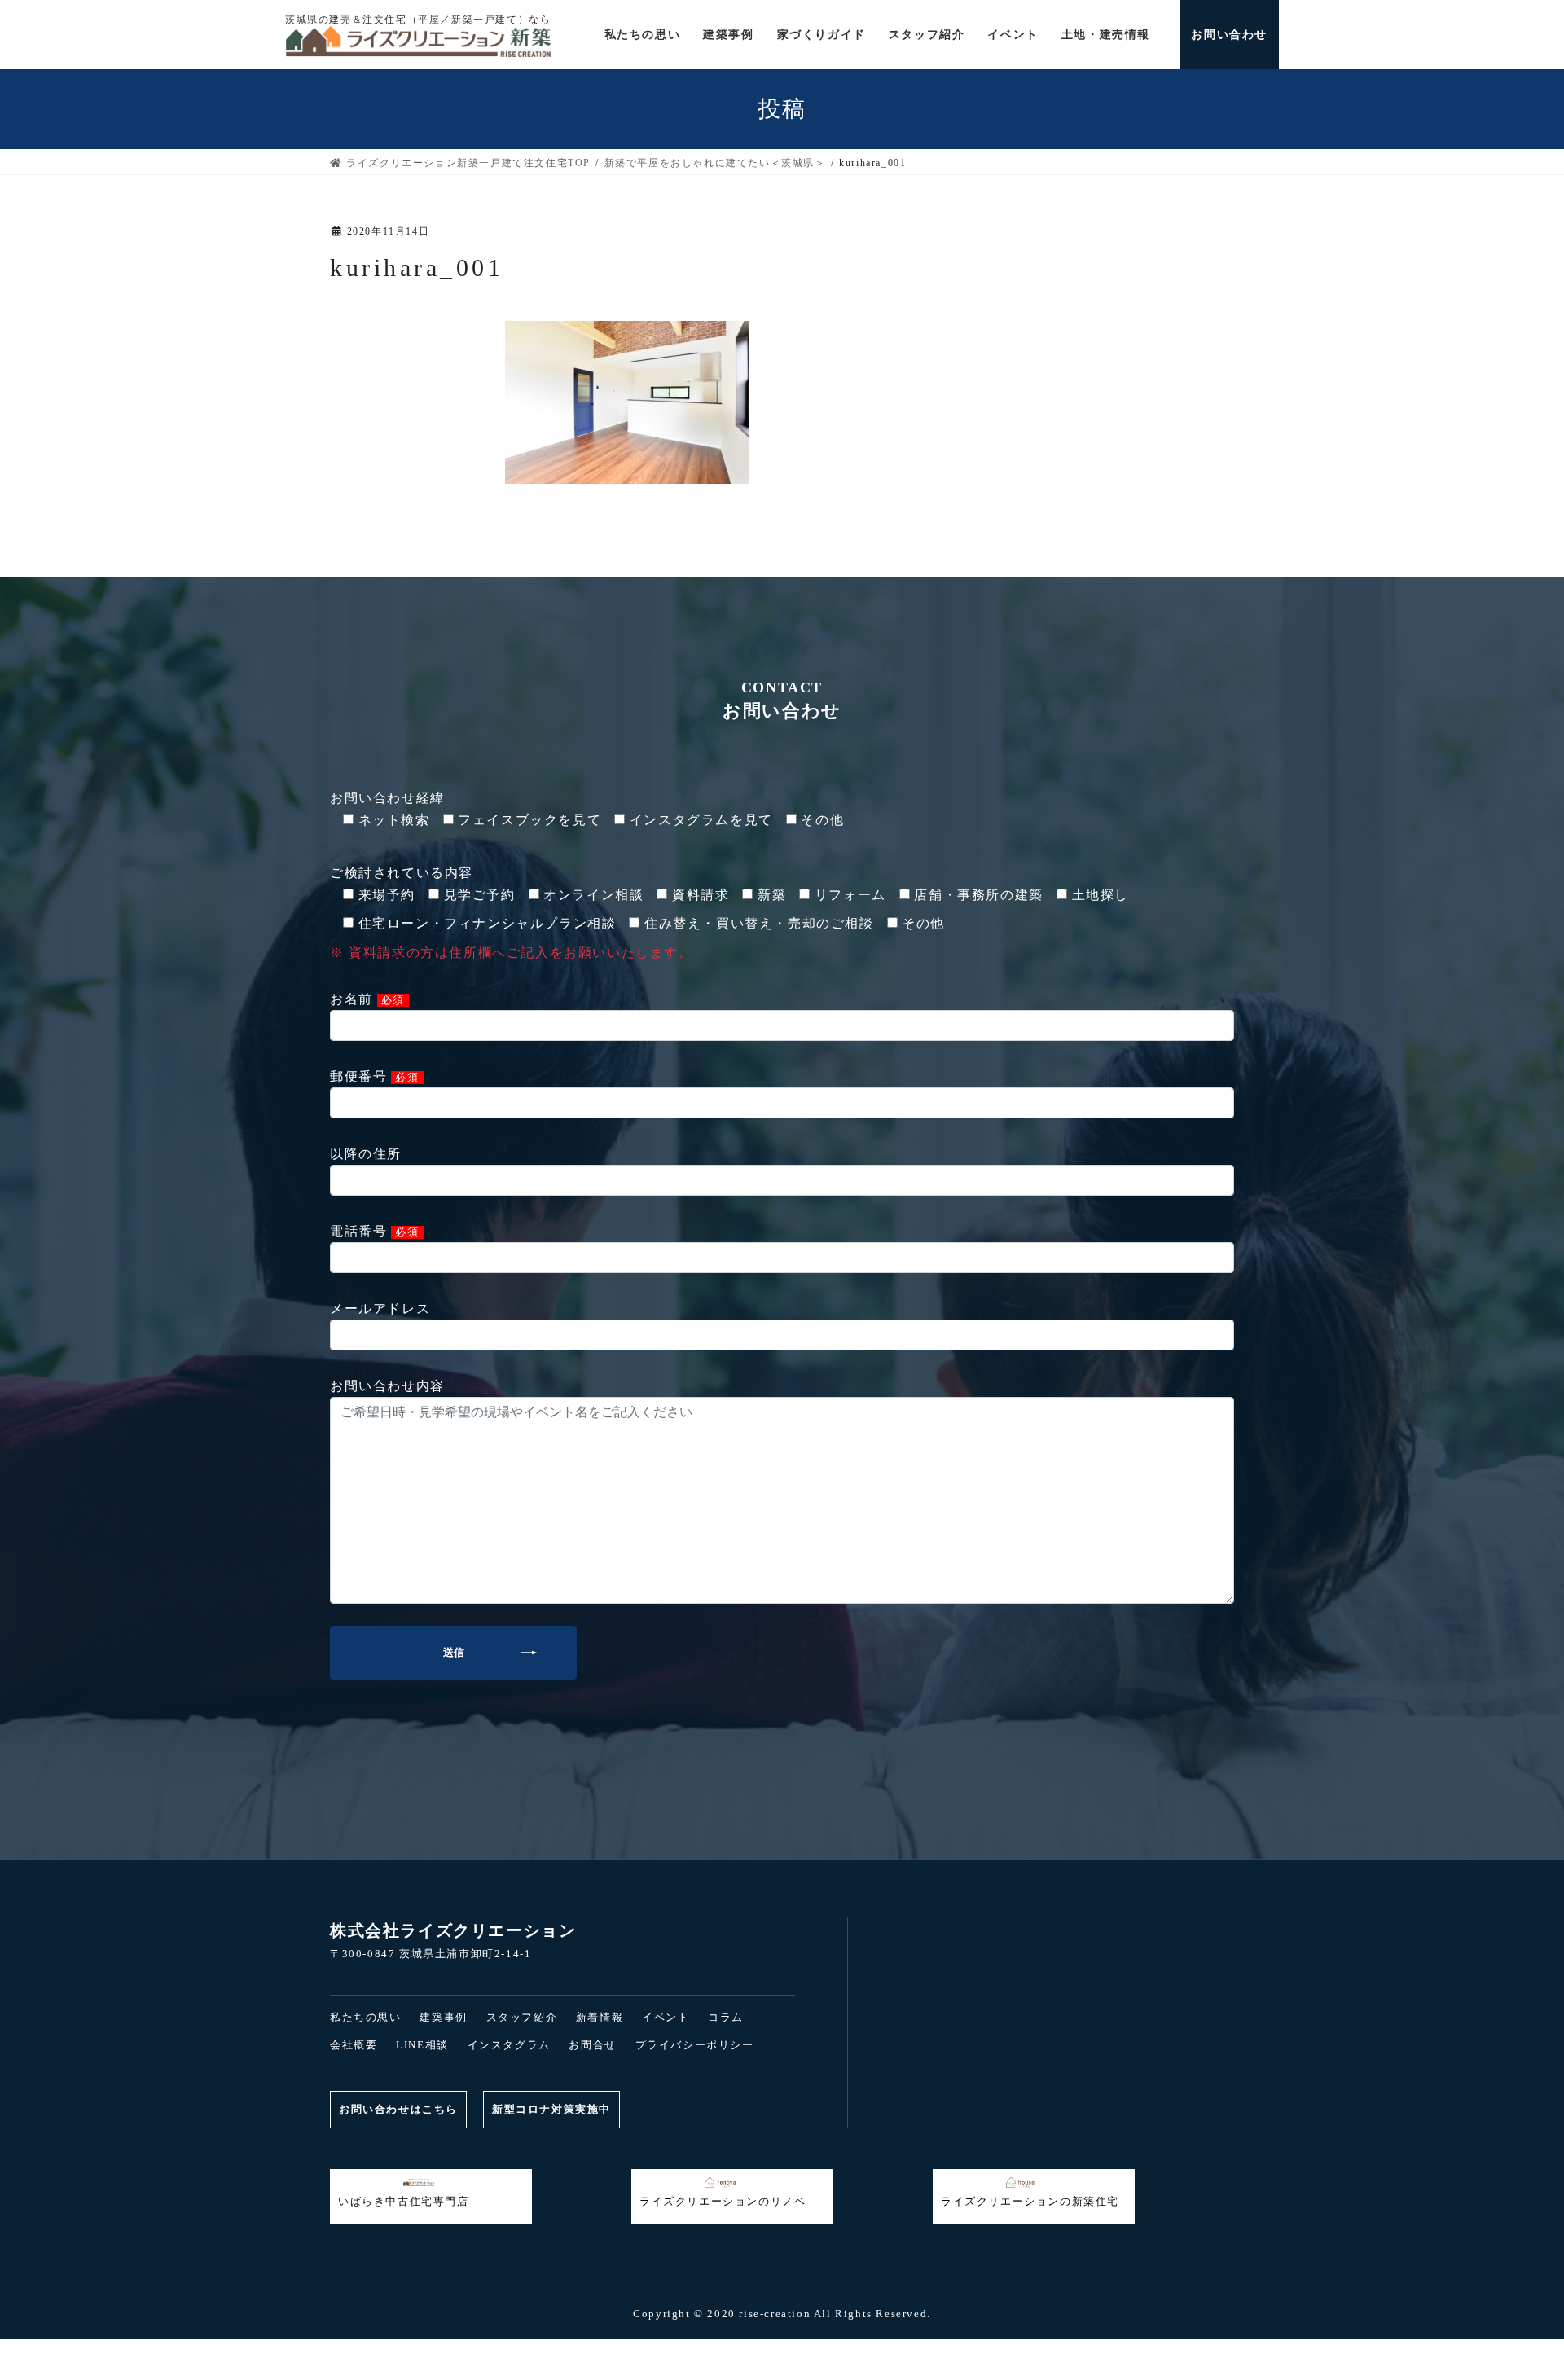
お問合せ (592, 2045)
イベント (666, 2017)
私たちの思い (366, 2017)
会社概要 (354, 2045)
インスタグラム (509, 2045)
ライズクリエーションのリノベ (723, 2201)
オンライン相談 (1086, 2350)
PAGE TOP (46, 2301)
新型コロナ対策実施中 (551, 2109)
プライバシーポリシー (695, 2045)
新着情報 (600, 2017)
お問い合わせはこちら (398, 2109)
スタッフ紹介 (522, 2017)
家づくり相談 (782, 2350)
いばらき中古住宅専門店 (404, 2201)
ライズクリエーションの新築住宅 (1030, 2201)
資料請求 (477, 2350)
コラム (726, 2017)
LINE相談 (422, 2045)
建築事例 (443, 2017)
